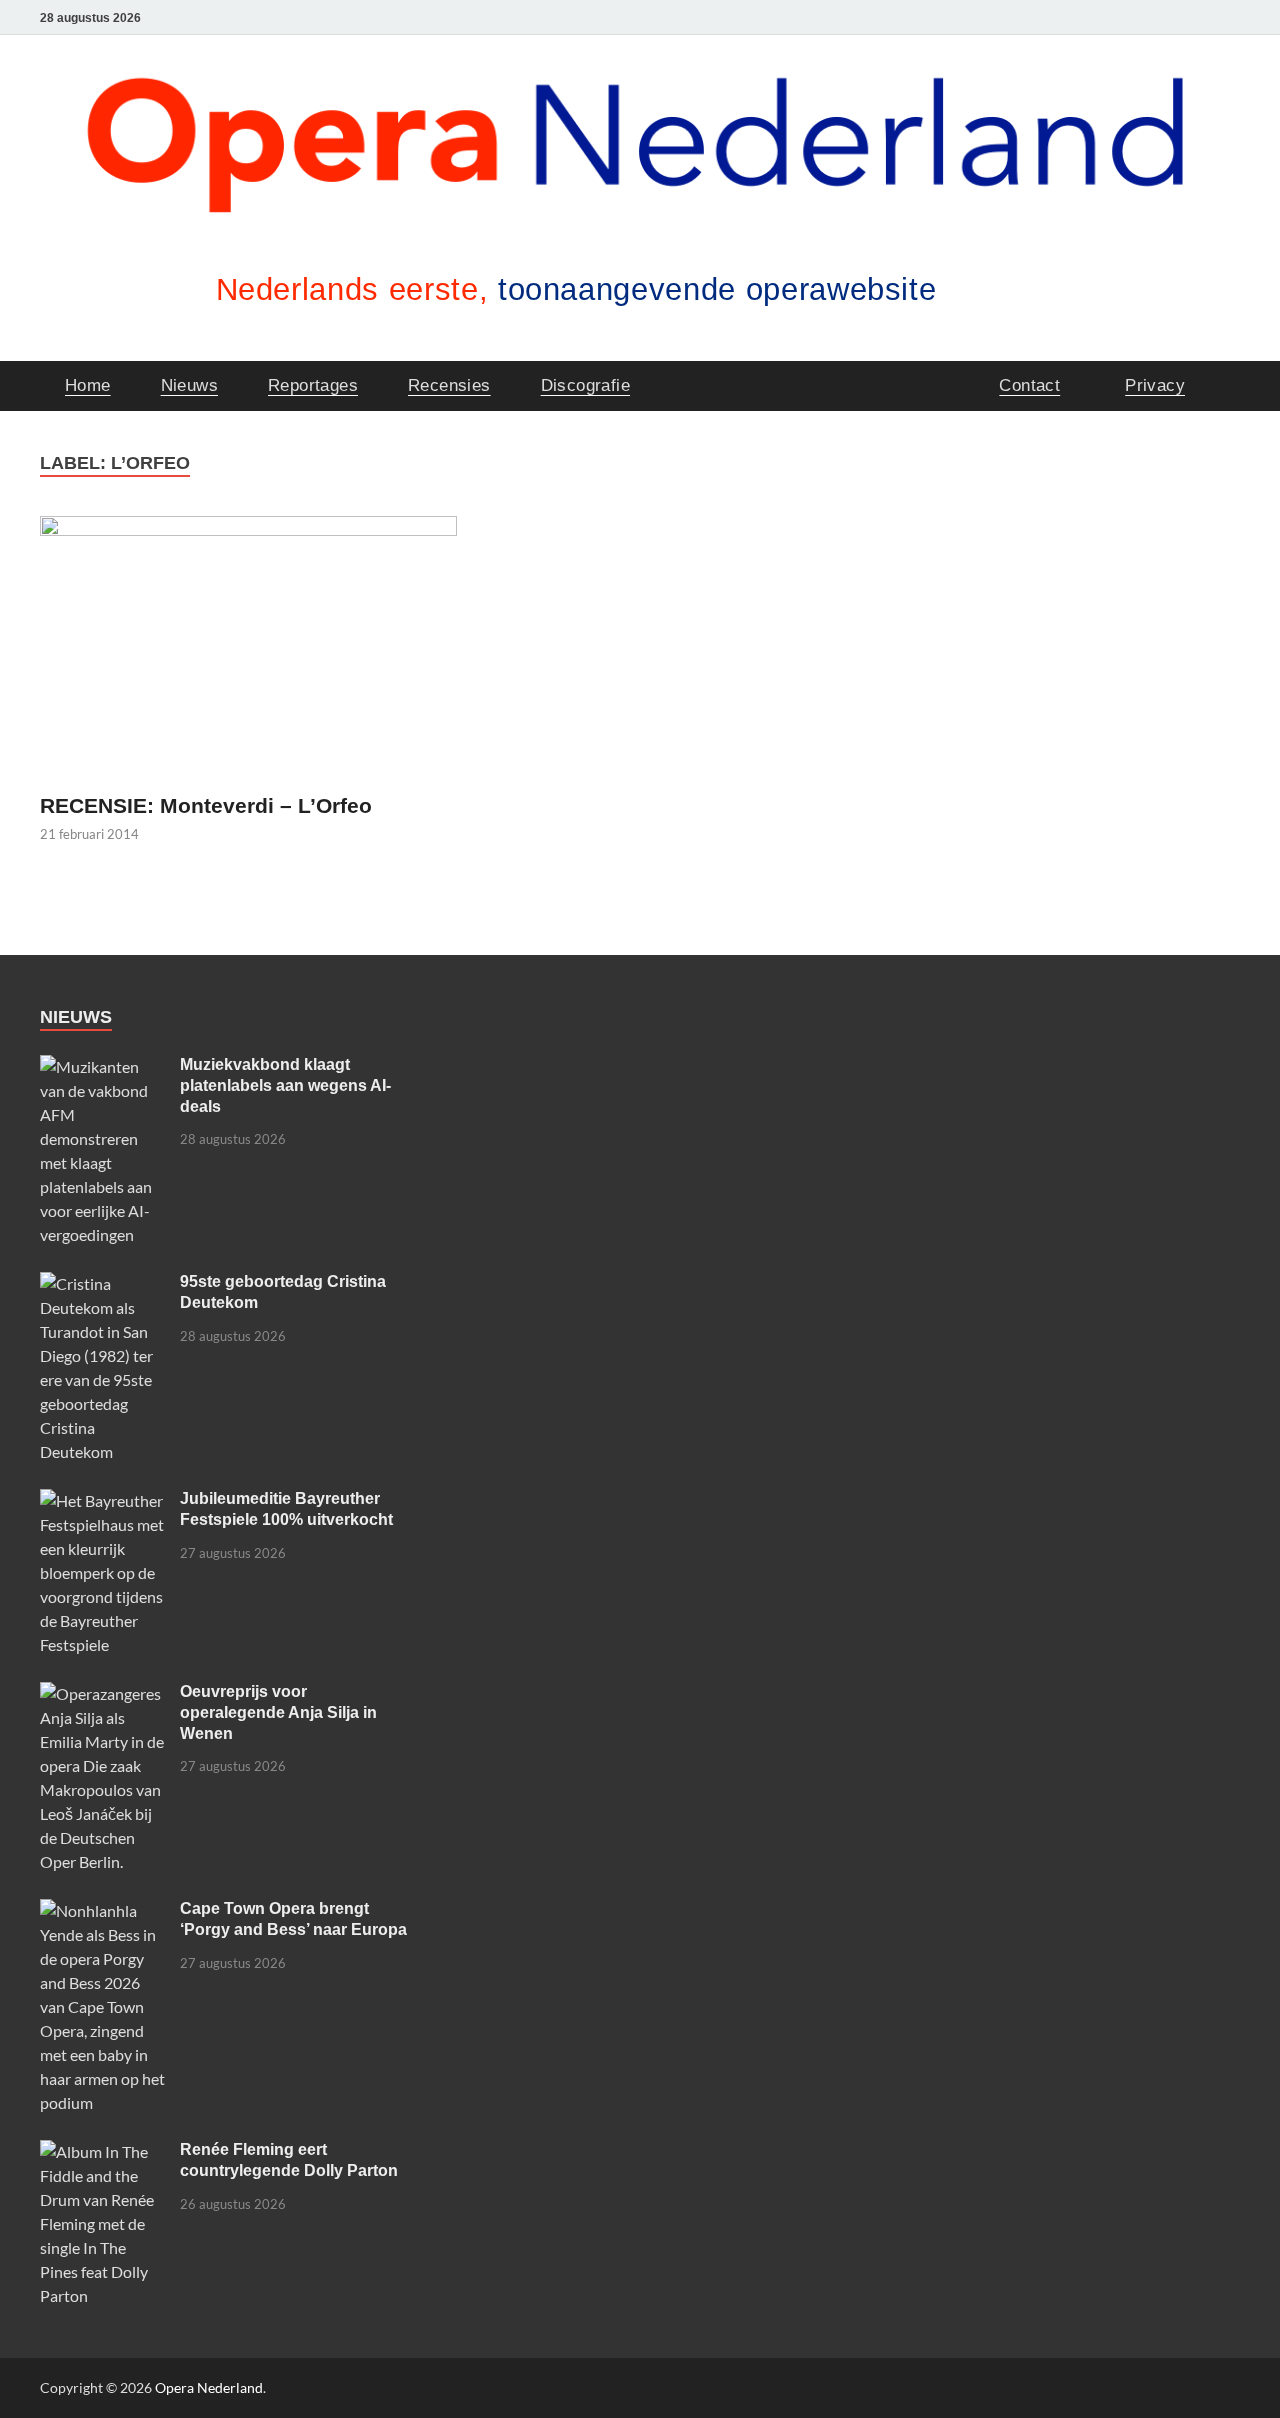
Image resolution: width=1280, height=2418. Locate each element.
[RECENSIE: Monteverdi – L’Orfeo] (248, 646)
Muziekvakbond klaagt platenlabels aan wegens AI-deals (285, 1085)
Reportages (313, 385)
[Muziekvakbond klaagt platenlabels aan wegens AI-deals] (102, 1066)
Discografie (585, 385)
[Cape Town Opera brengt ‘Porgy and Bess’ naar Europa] (102, 1910)
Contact (1029, 385)
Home (88, 385)
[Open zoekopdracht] (1230, 384)
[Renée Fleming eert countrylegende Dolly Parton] (102, 2151)
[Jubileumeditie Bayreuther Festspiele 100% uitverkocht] (102, 1500)
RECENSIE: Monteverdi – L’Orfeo (206, 805)
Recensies (449, 385)
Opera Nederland (209, 2387)
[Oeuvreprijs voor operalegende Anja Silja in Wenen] (102, 1693)
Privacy (1155, 385)
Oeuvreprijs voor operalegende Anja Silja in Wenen (278, 1712)
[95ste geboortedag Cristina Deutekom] (102, 1283)
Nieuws (189, 385)
